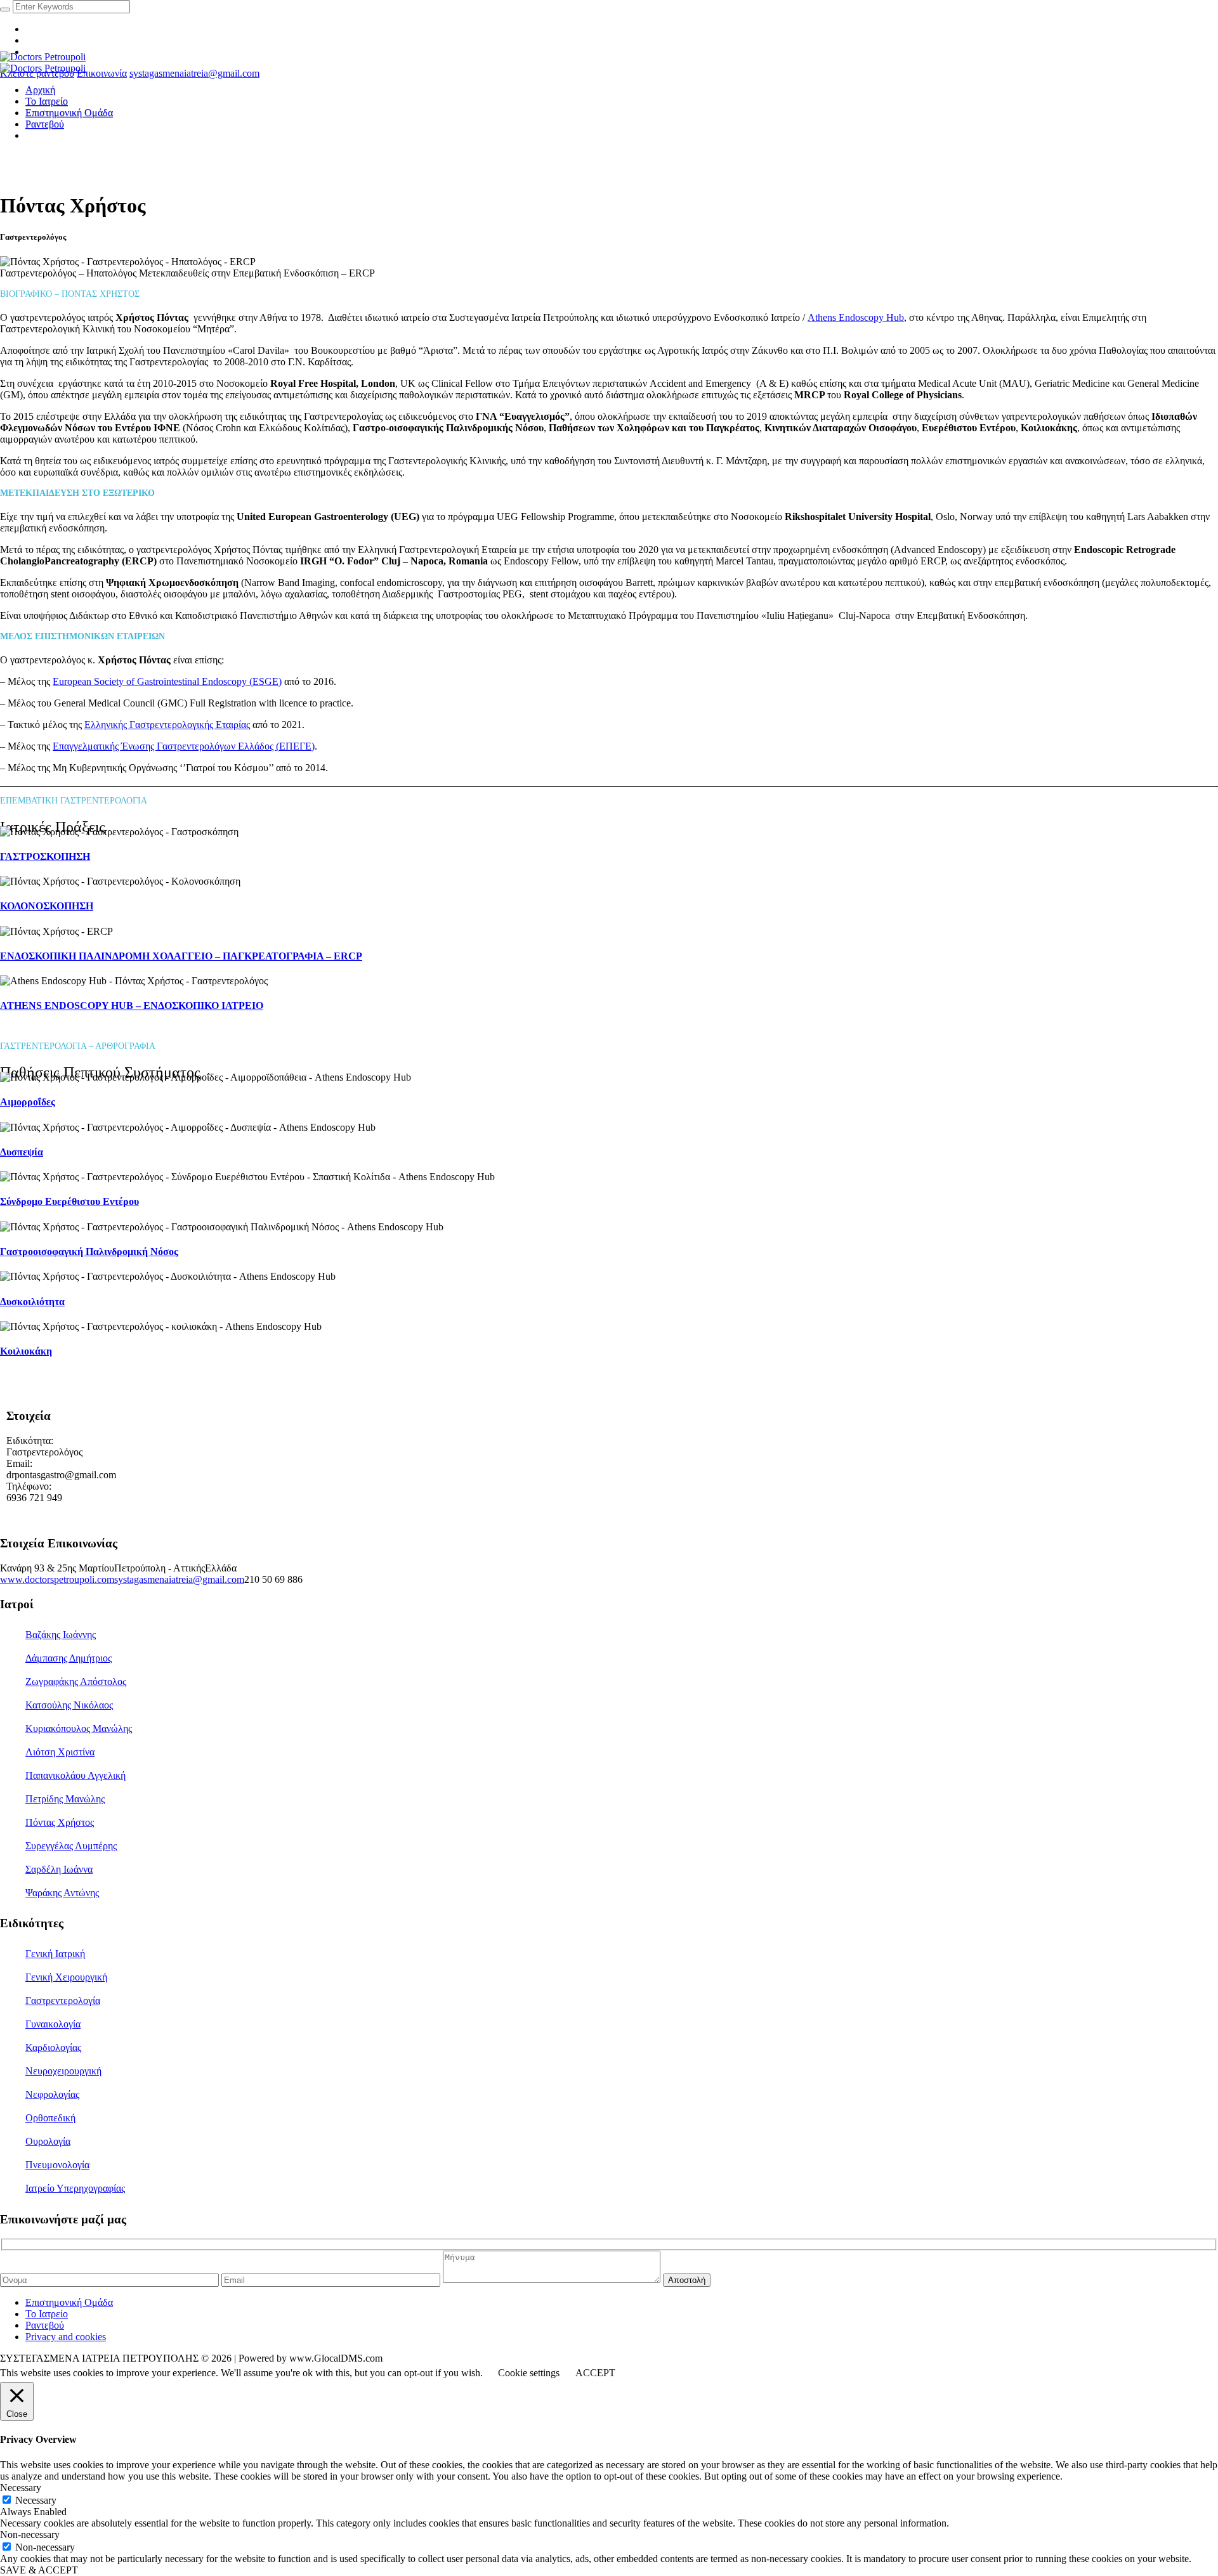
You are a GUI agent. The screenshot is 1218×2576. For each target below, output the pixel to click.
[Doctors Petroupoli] (43, 62)
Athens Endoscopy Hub (856, 317)
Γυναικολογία (53, 2024)
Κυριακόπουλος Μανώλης (79, 1728)
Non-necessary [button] (30, 2534)
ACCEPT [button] (595, 2373)
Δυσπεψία (22, 1152)
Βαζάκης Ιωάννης (61, 1635)
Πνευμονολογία (57, 2165)
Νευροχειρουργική (63, 2071)
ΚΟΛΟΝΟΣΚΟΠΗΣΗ (47, 906)
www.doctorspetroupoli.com (57, 1579)
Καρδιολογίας (53, 2047)
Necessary (36, 2500)
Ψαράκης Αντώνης (62, 1893)
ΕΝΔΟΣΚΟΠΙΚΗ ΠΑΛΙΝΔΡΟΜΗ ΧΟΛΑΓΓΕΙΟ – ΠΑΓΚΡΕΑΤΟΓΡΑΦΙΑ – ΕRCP (181, 956)
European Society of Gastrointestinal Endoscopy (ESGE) (167, 681)
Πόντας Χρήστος (60, 1822)
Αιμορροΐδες (28, 1102)
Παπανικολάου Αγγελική (75, 1775)
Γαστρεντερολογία (63, 2000)
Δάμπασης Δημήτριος (69, 1658)
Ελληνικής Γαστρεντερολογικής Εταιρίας (167, 725)
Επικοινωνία (102, 73)
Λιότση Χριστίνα (60, 1752)
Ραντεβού (45, 2325)
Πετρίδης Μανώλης (65, 1799)
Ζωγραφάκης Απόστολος (76, 1682)
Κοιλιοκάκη (26, 1351)
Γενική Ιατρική (55, 1954)
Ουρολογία (48, 2141)
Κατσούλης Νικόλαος (69, 1705)
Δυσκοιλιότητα (32, 1302)
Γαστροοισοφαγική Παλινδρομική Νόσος (89, 1252)
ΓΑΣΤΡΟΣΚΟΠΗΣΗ (45, 856)
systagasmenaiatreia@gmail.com (194, 73)
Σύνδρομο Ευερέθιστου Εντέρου (69, 1201)
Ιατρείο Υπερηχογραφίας (75, 2188)
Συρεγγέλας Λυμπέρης (71, 1846)
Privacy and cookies (66, 2337)
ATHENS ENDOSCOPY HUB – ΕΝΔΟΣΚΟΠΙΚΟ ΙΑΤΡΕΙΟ (132, 1005)
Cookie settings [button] (529, 2373)
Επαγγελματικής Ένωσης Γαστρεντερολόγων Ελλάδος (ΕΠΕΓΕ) (184, 746)
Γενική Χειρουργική (66, 1977)
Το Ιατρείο (47, 2314)
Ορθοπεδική (50, 2118)
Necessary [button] (21, 2488)
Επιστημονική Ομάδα (69, 2302)
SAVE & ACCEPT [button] (39, 2570)
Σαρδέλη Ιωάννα (59, 1869)
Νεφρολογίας (52, 2094)
